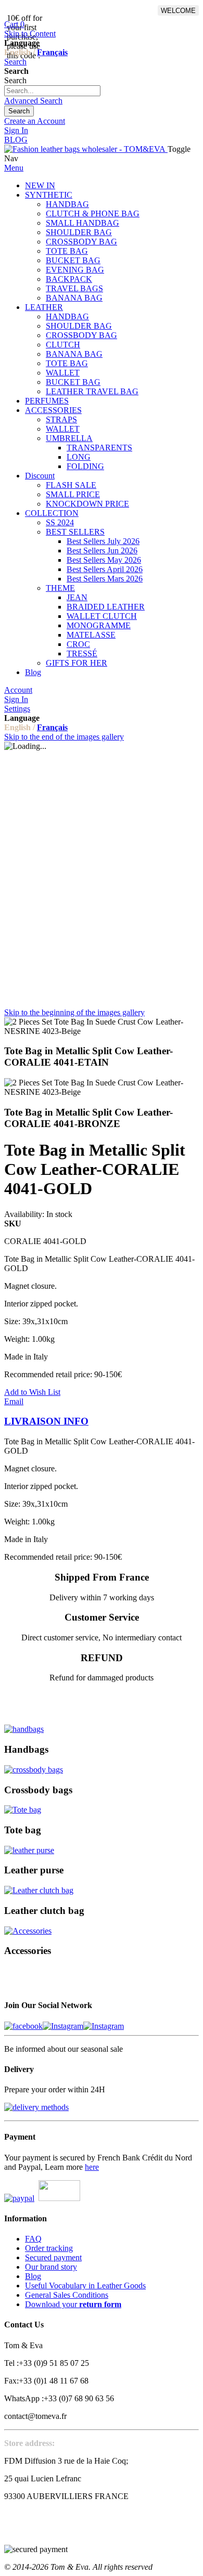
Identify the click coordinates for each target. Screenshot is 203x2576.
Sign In (16, 130)
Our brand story (51, 2267)
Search (15, 62)
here (92, 2167)
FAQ (33, 2239)
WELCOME (178, 11)
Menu (14, 168)
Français (52, 52)
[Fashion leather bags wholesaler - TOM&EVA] (86, 149)
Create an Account (35, 121)
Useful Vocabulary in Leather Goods (85, 2286)
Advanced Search (33, 101)
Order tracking (49, 2248)
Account (18, 690)
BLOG (16, 140)
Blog (33, 2276)
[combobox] (52, 91)
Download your (73, 2304)
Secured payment (53, 2257)
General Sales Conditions (67, 2295)
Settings (17, 709)
